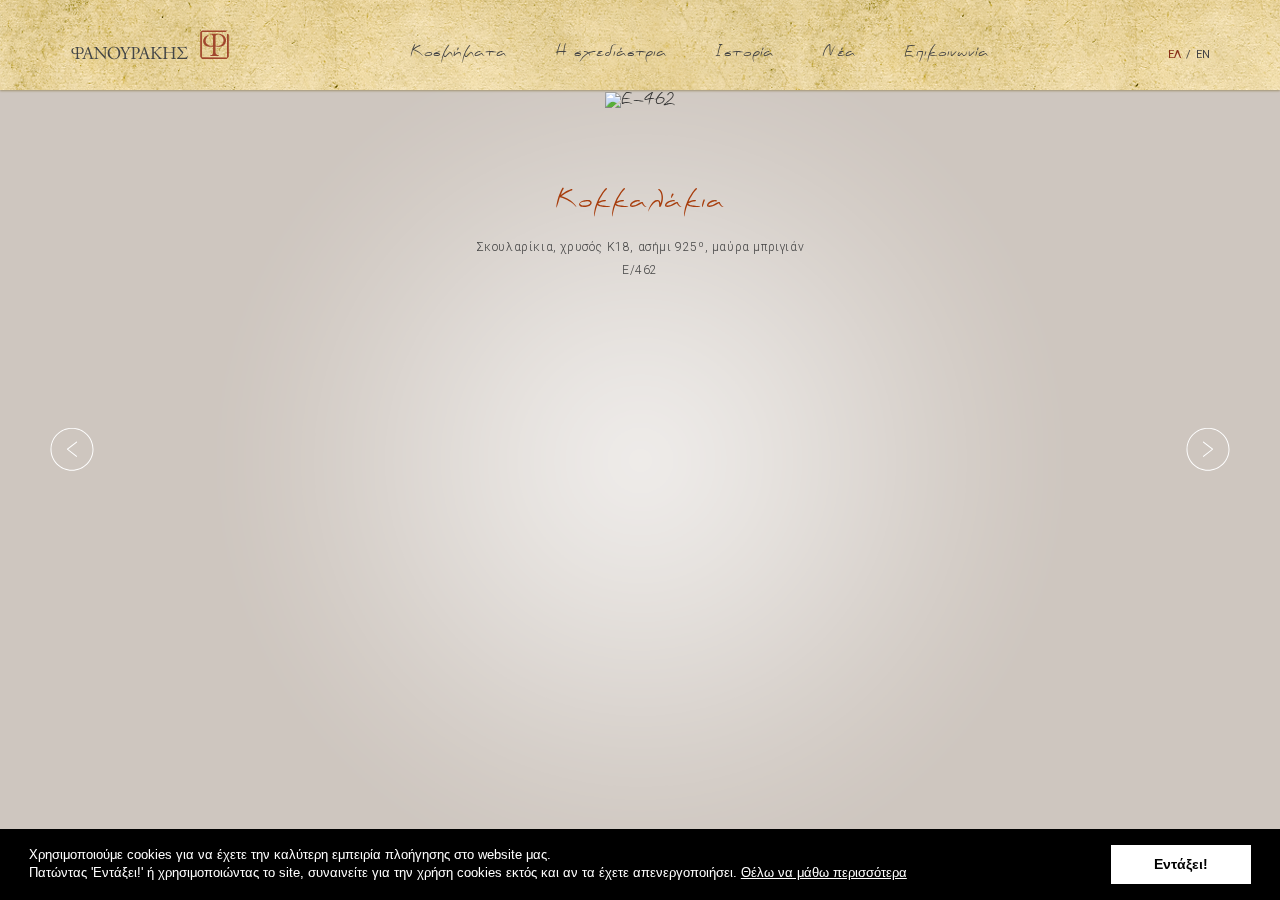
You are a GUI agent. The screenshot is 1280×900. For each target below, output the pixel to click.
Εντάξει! (1181, 864)
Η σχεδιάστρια (611, 52)
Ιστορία (744, 52)
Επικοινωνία (946, 52)
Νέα (839, 52)
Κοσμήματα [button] (458, 52)
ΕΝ (1203, 54)
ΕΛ (1174, 54)
